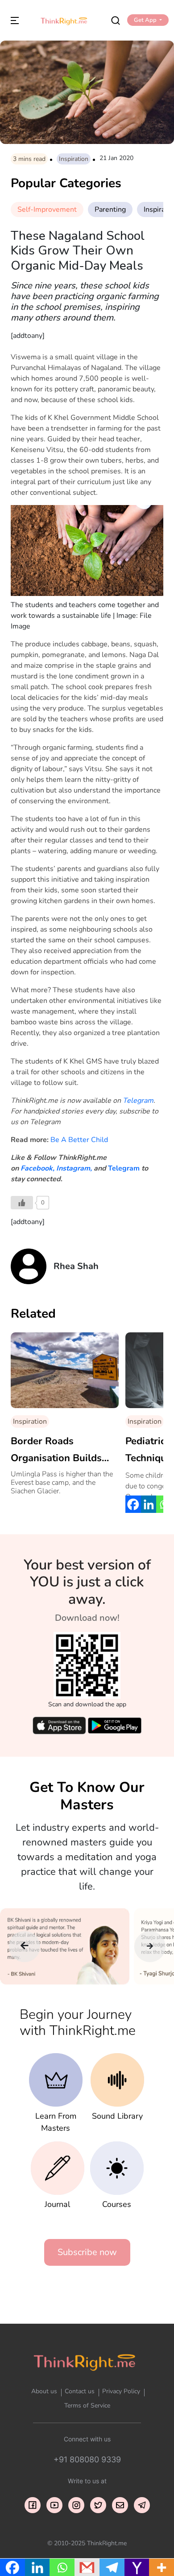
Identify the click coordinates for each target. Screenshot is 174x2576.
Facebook (37, 1168)
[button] (148, 20)
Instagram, (74, 1168)
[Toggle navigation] (15, 20)
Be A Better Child (79, 1140)
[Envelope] (120, 2505)
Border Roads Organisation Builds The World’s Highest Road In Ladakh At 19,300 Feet (58, 1450)
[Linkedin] (149, 1504)
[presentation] (25, 1947)
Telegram (138, 1101)
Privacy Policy (121, 2391)
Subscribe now (87, 2252)
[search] (116, 20)
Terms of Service (87, 2405)
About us (44, 2391)
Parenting (110, 210)
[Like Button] (22, 1203)
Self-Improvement (47, 210)
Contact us (80, 2391)
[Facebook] (133, 1504)
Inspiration (74, 159)
